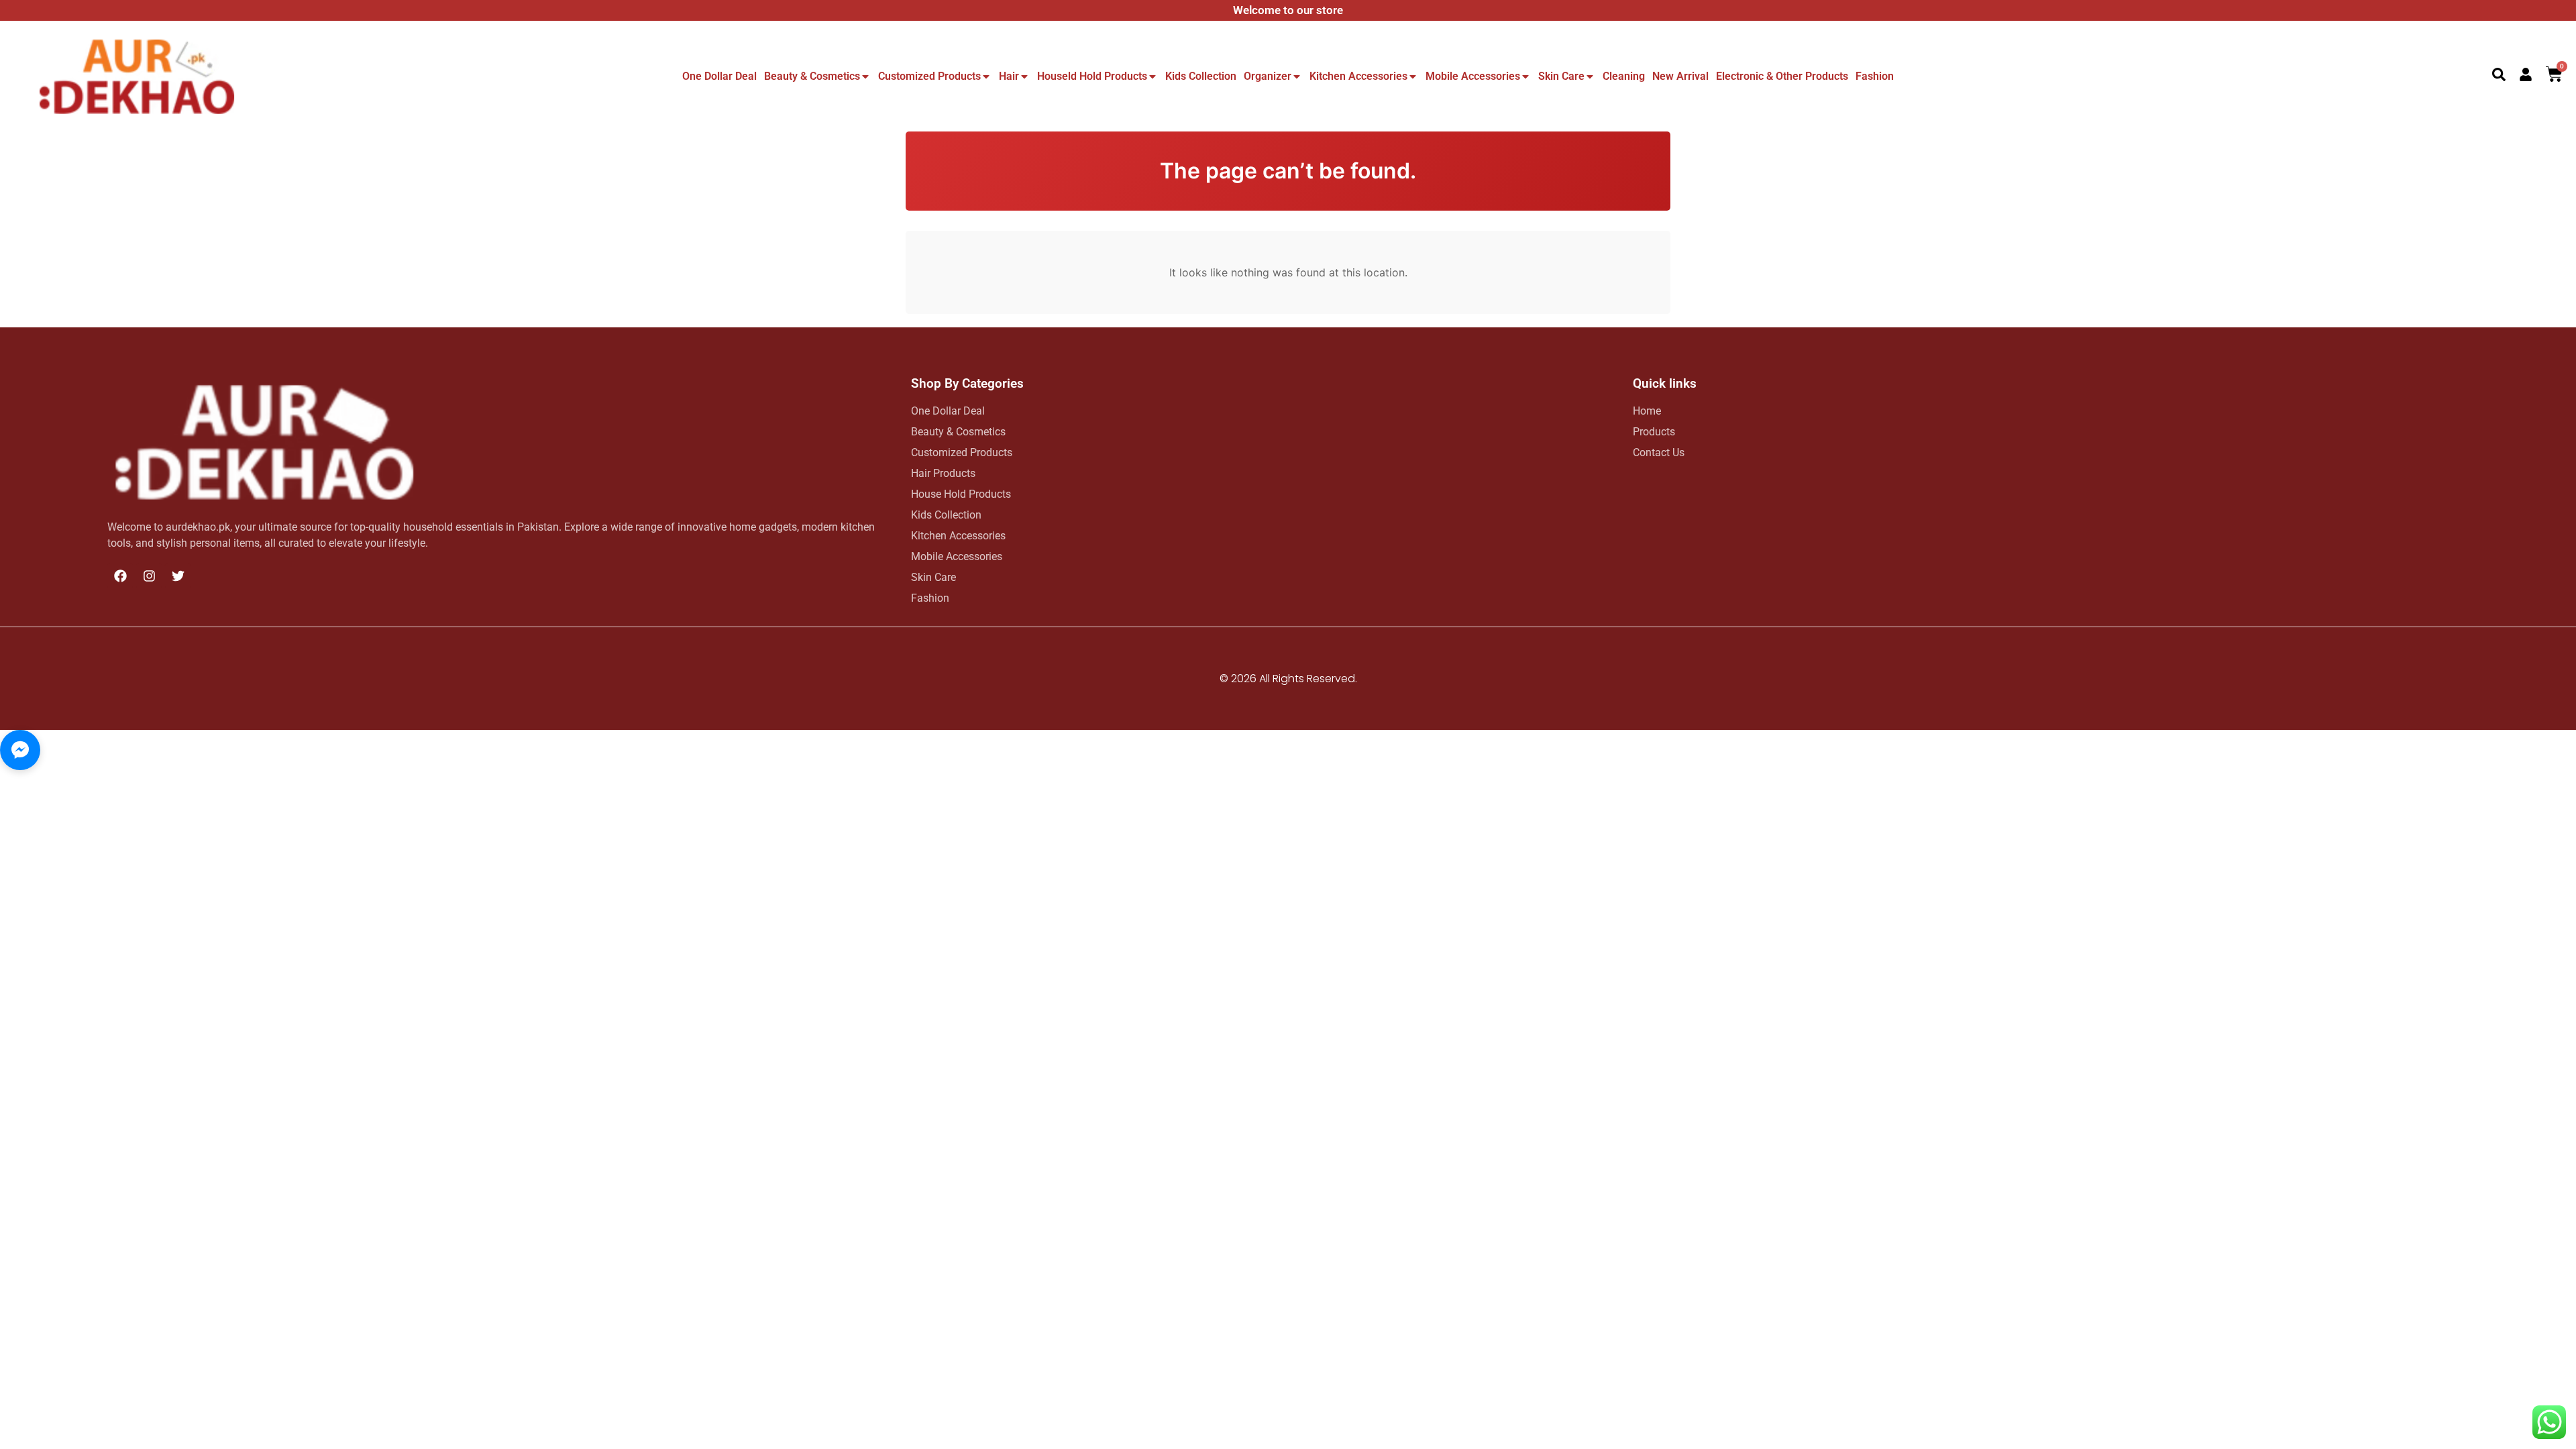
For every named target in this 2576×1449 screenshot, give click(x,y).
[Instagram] (149, 576)
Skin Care (1561, 76)
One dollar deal (719, 76)
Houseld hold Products (1092, 76)
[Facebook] (120, 576)
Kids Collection (1201, 76)
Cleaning (1624, 76)
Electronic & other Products (1782, 76)
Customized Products (929, 76)
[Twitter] (178, 576)
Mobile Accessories (1473, 76)
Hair (1009, 76)
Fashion (1875, 76)
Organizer (1268, 76)
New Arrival (1680, 76)
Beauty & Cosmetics (812, 76)
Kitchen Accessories (1358, 76)
